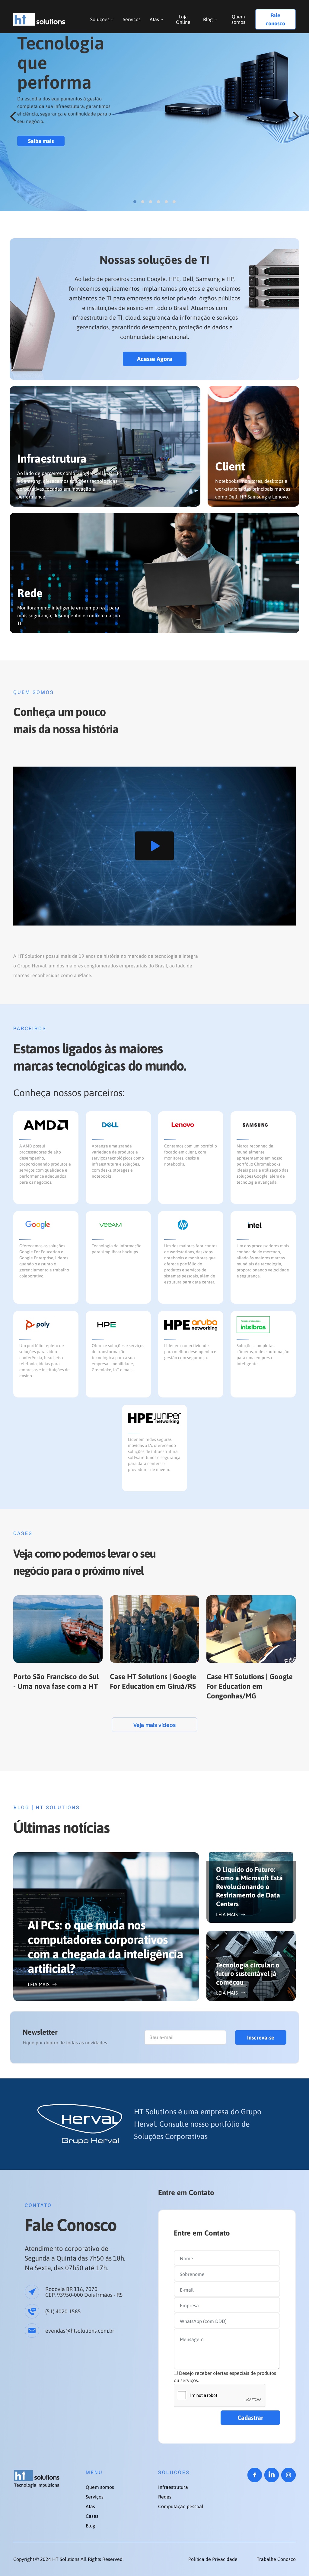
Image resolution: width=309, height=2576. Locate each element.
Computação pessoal (181, 2506)
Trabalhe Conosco (276, 2559)
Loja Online (183, 19)
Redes (165, 2497)
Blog (208, 19)
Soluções (100, 19)
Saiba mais (41, 141)
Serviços (132, 19)
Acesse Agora (155, 359)
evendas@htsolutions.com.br (80, 2331)
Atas (154, 19)
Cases (92, 2516)
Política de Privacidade (213, 2559)
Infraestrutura (173, 2487)
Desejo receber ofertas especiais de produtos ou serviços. (225, 2377)
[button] (13, 117)
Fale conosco (275, 19)
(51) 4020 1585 (63, 2311)
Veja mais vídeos (154, 1725)
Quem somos (238, 19)
